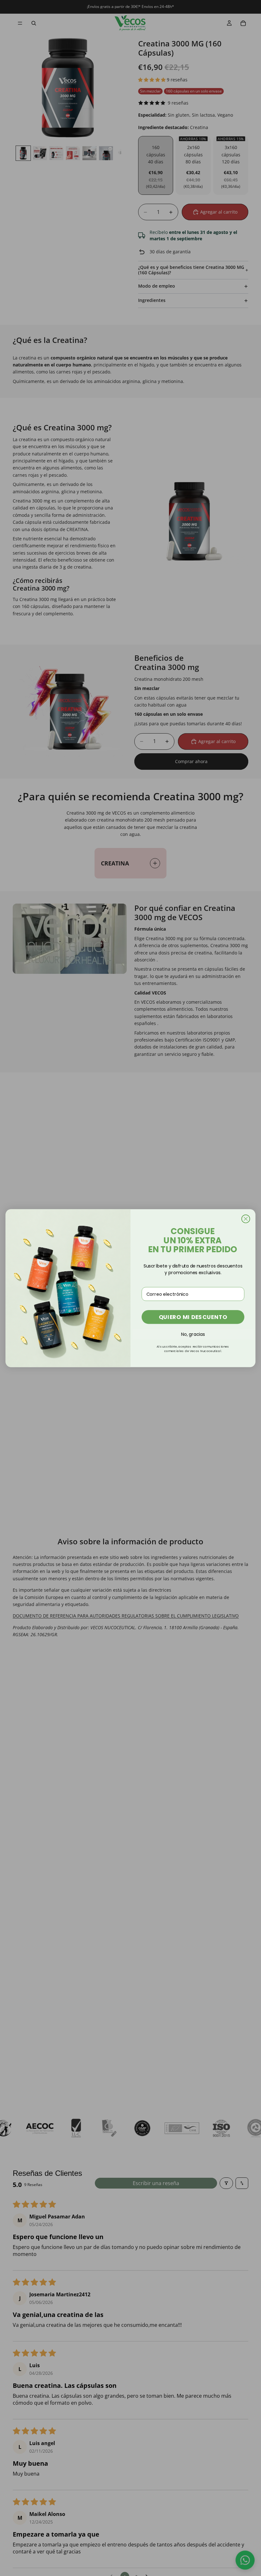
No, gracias (193, 1334)
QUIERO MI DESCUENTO (193, 1317)
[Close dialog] (246, 1219)
